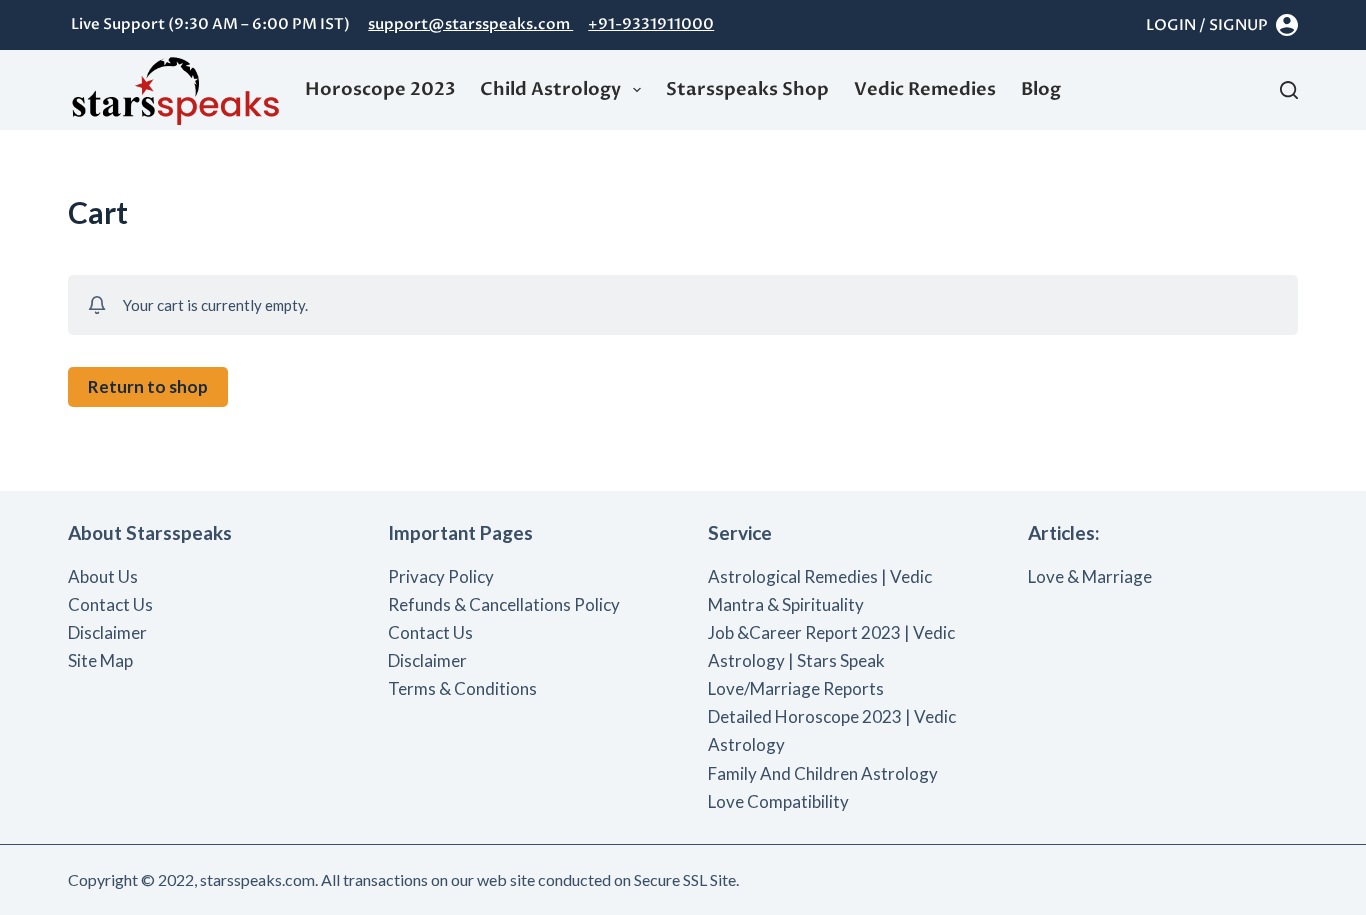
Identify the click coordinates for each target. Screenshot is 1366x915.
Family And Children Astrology (823, 773)
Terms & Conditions (462, 688)
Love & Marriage (1090, 576)
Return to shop (148, 386)
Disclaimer (107, 632)
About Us (103, 576)
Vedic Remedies (925, 89)
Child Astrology (550, 89)
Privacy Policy (441, 576)
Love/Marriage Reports (796, 688)
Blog (1041, 89)
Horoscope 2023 (380, 89)
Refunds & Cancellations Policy (504, 604)
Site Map (100, 660)
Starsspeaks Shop (747, 89)
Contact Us (110, 604)
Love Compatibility (778, 801)
